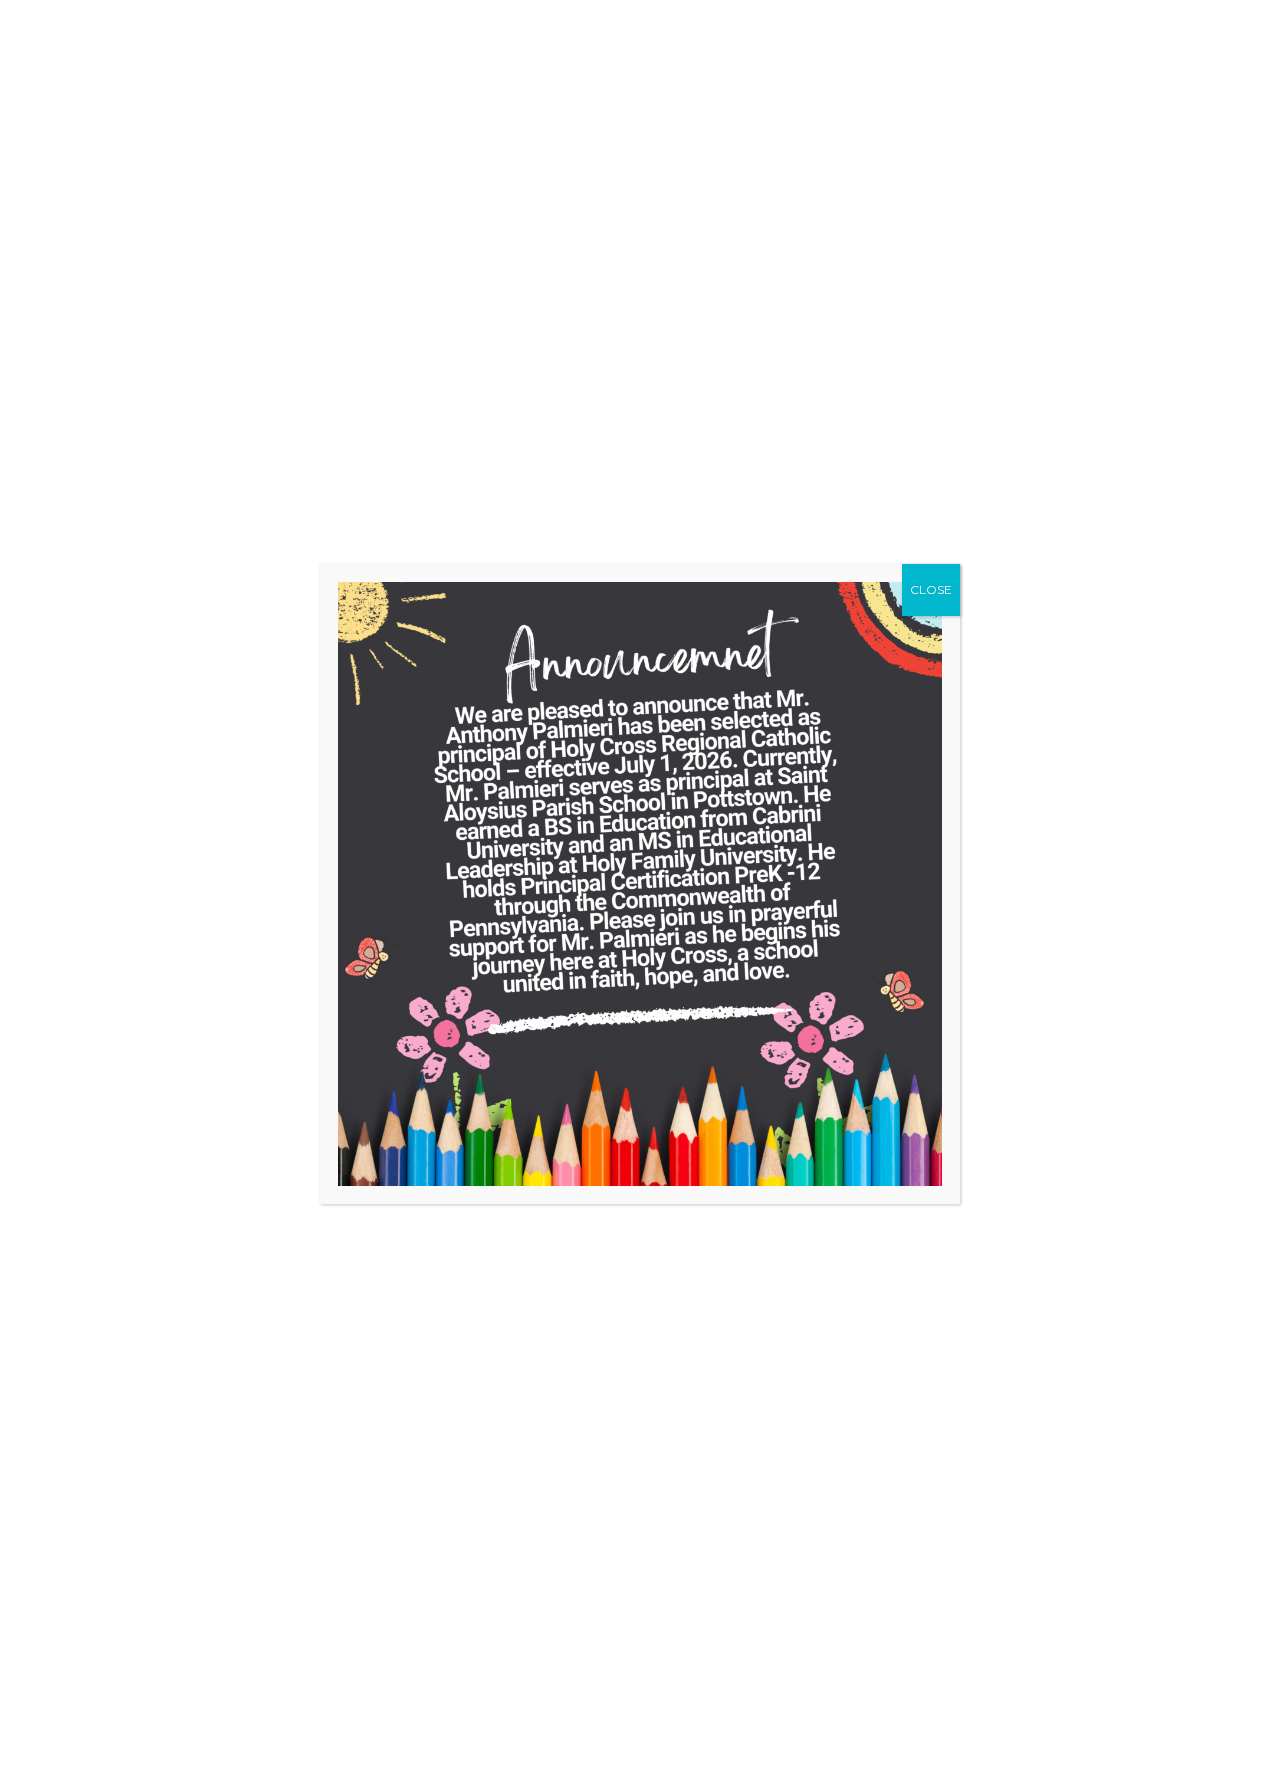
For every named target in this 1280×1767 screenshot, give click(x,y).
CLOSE (931, 589)
